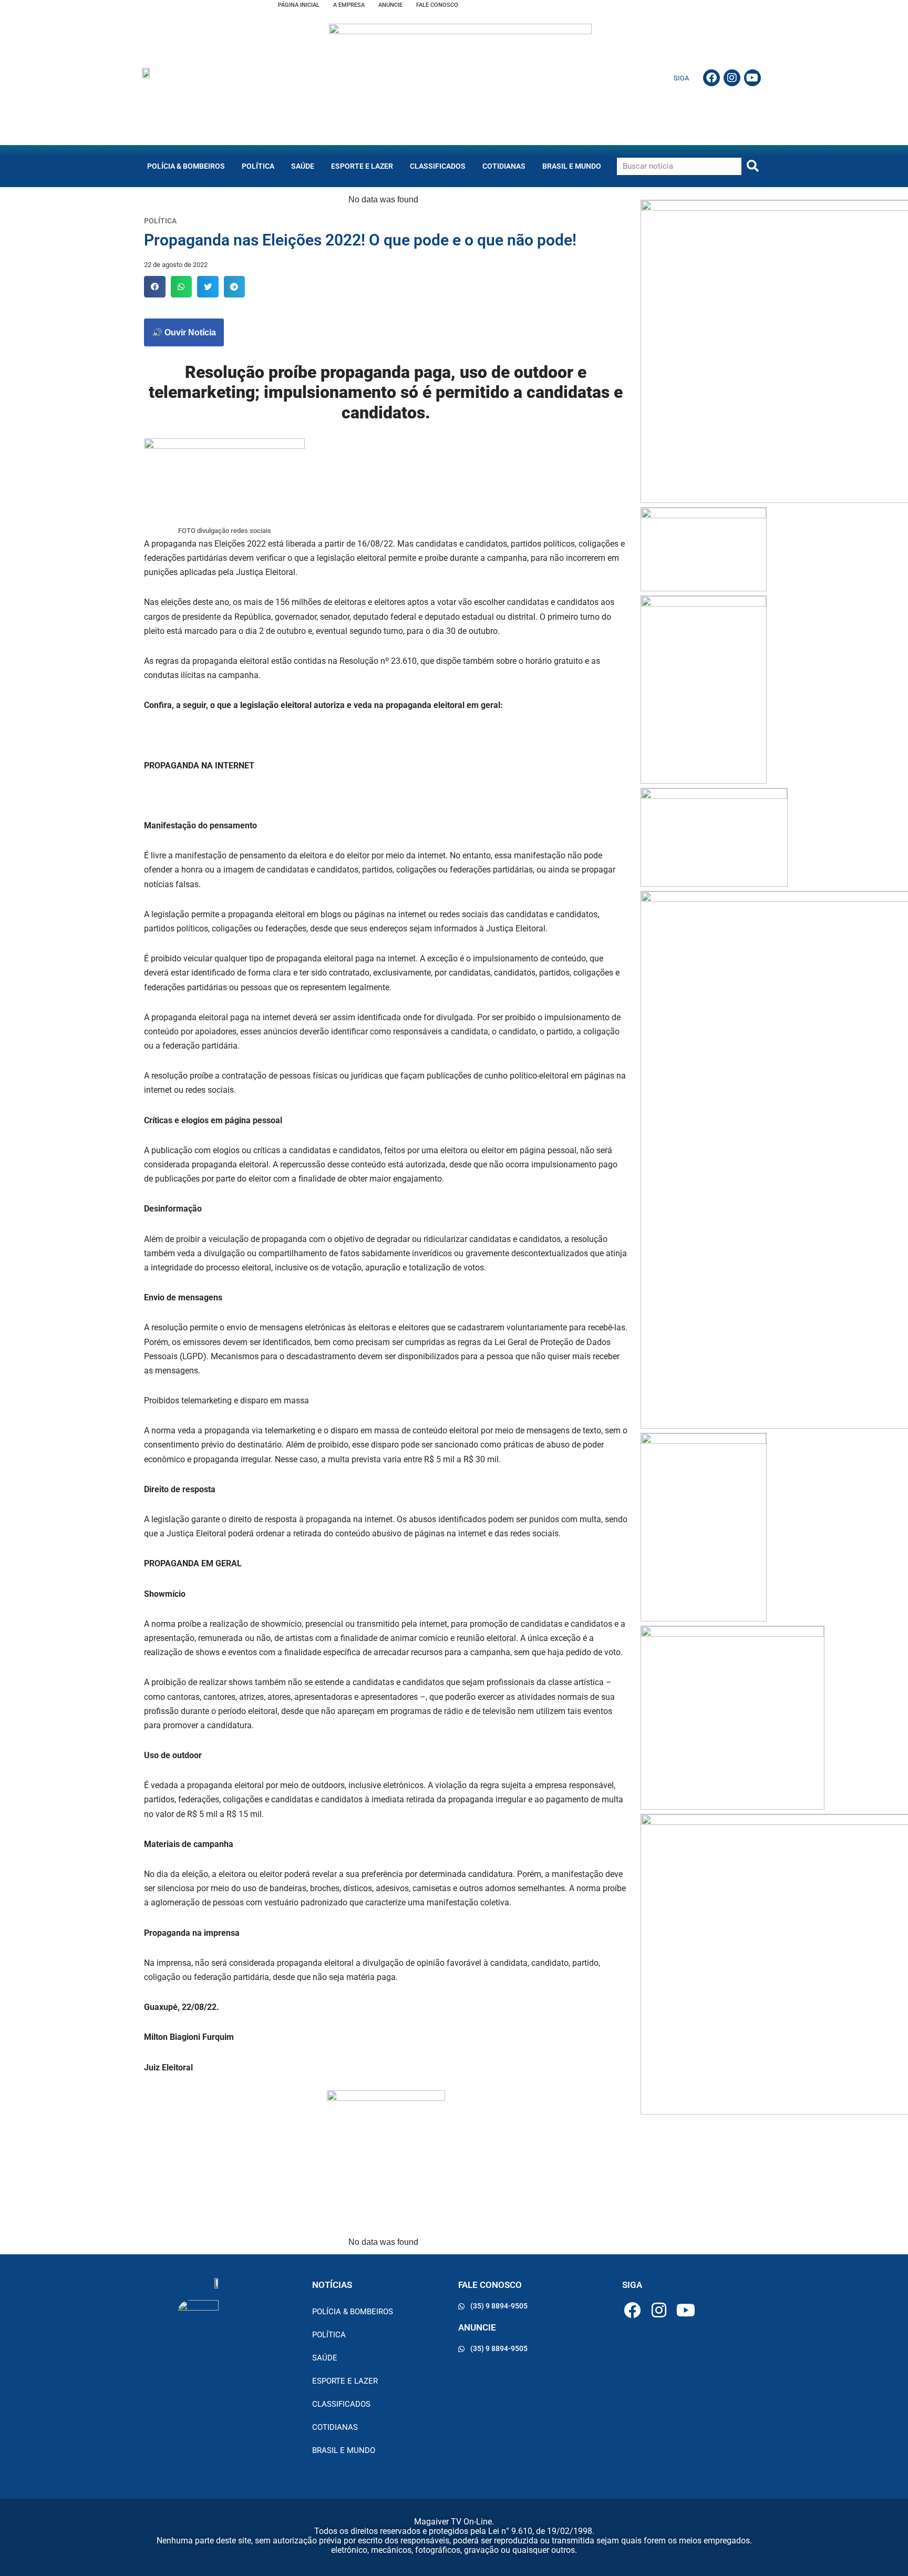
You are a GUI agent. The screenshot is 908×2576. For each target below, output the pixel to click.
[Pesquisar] (753, 166)
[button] (155, 287)
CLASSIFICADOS (438, 166)
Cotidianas (504, 166)
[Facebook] (711, 78)
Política (258, 166)
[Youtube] (752, 78)
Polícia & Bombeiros (186, 166)
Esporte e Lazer (362, 166)
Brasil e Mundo (572, 166)
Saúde (303, 166)
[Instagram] (732, 78)
